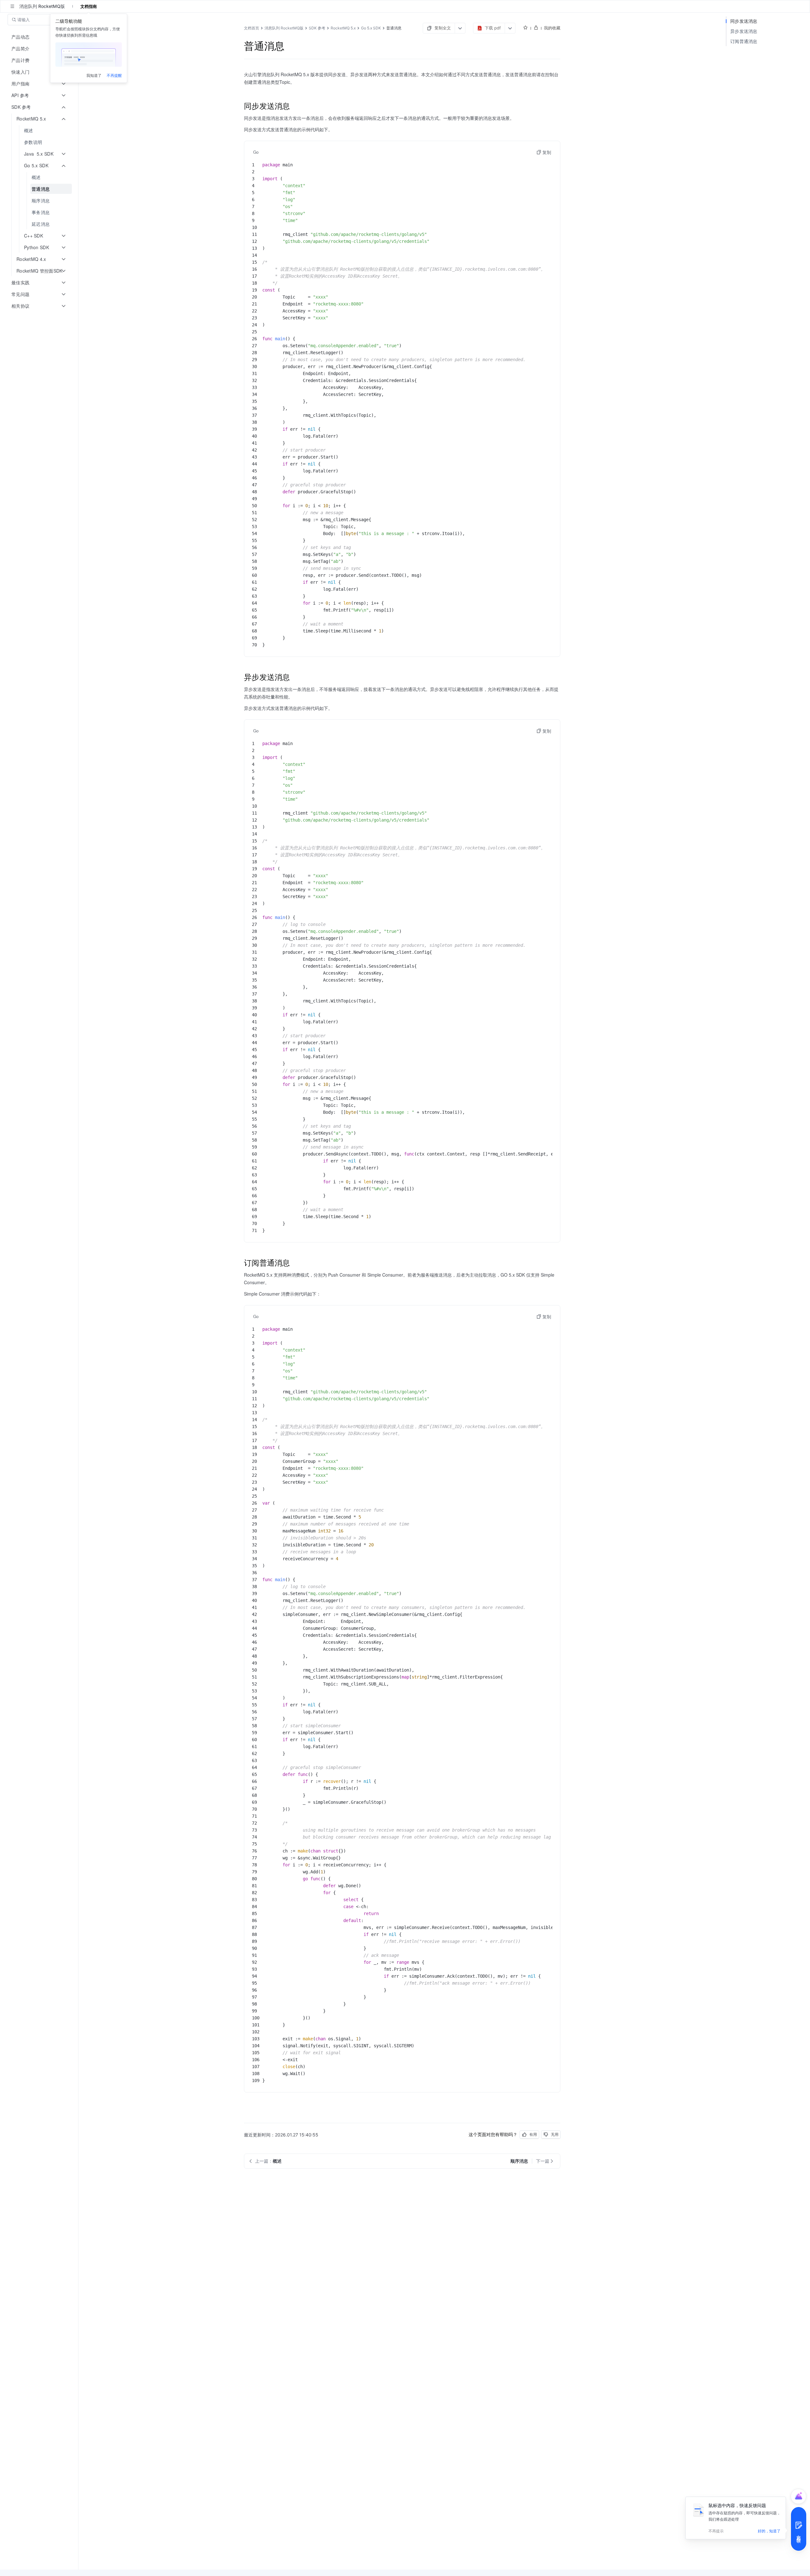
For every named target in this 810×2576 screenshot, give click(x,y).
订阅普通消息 (744, 41)
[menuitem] (40, 130)
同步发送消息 (744, 21)
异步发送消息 (744, 31)
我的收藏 (552, 28)
